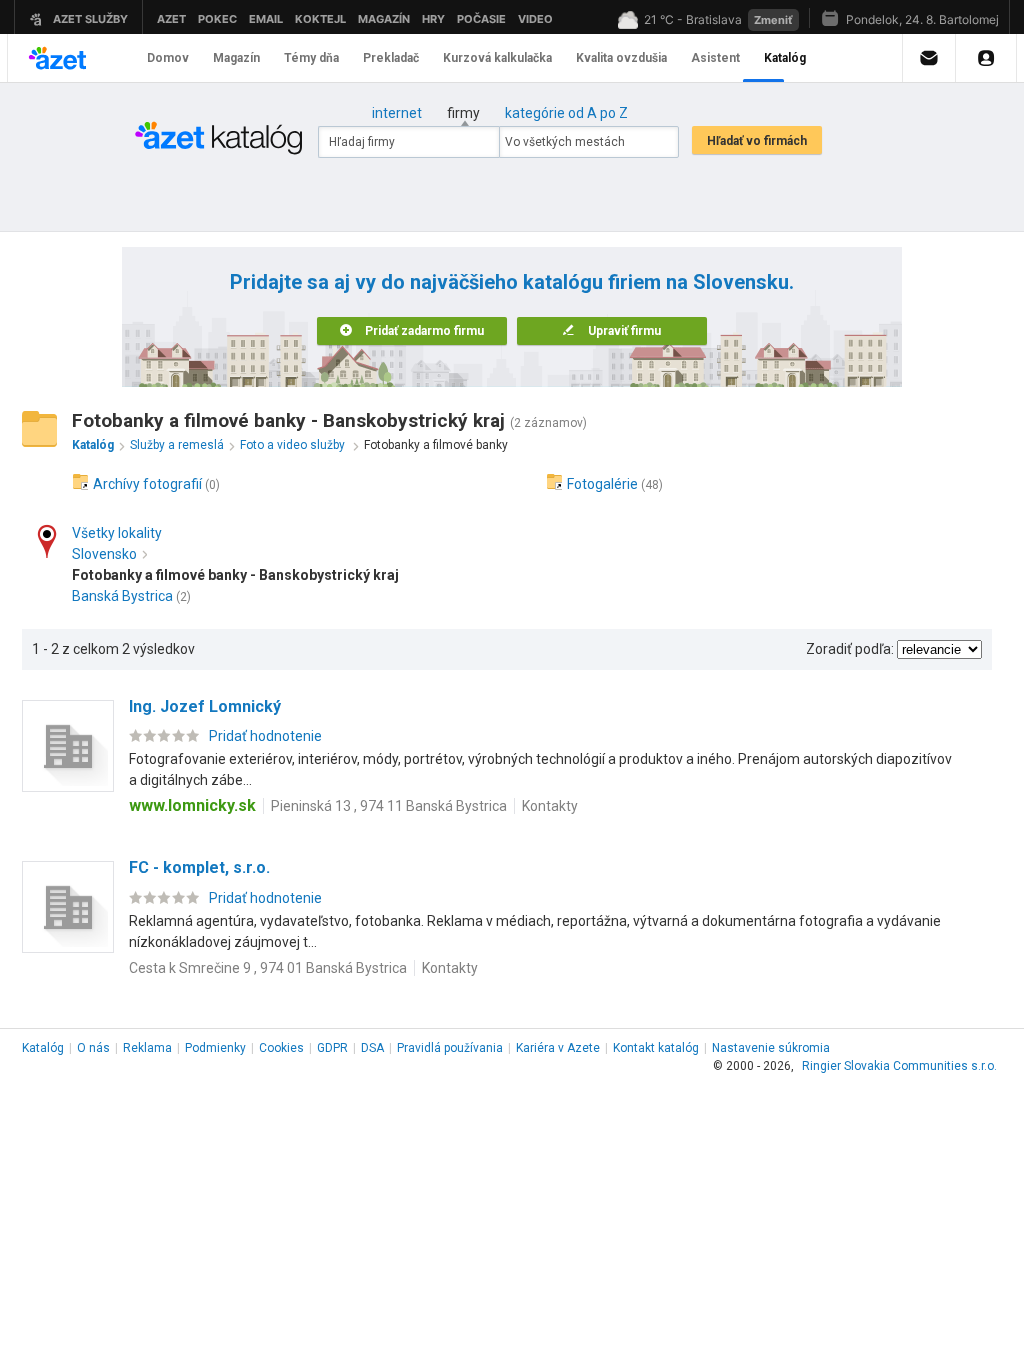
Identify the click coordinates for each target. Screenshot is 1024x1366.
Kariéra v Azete (558, 1048)
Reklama (147, 1048)
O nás (93, 1048)
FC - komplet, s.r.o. (199, 867)
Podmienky (215, 1048)
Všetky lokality (117, 533)
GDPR (332, 1048)
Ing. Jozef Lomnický (205, 706)
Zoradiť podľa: (850, 649)
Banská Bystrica (122, 596)
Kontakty (550, 806)
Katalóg (43, 1048)
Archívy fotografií (147, 484)
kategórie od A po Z (566, 113)
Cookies (281, 1048)
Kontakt (656, 1048)
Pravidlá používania (450, 1048)
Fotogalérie (602, 484)
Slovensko (104, 554)
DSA (372, 1048)
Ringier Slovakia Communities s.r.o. (899, 1066)
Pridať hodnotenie (265, 736)
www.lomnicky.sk (192, 805)
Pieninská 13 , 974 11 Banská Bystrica (389, 806)
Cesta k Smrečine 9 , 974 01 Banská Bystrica (268, 968)
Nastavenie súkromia (771, 1048)
